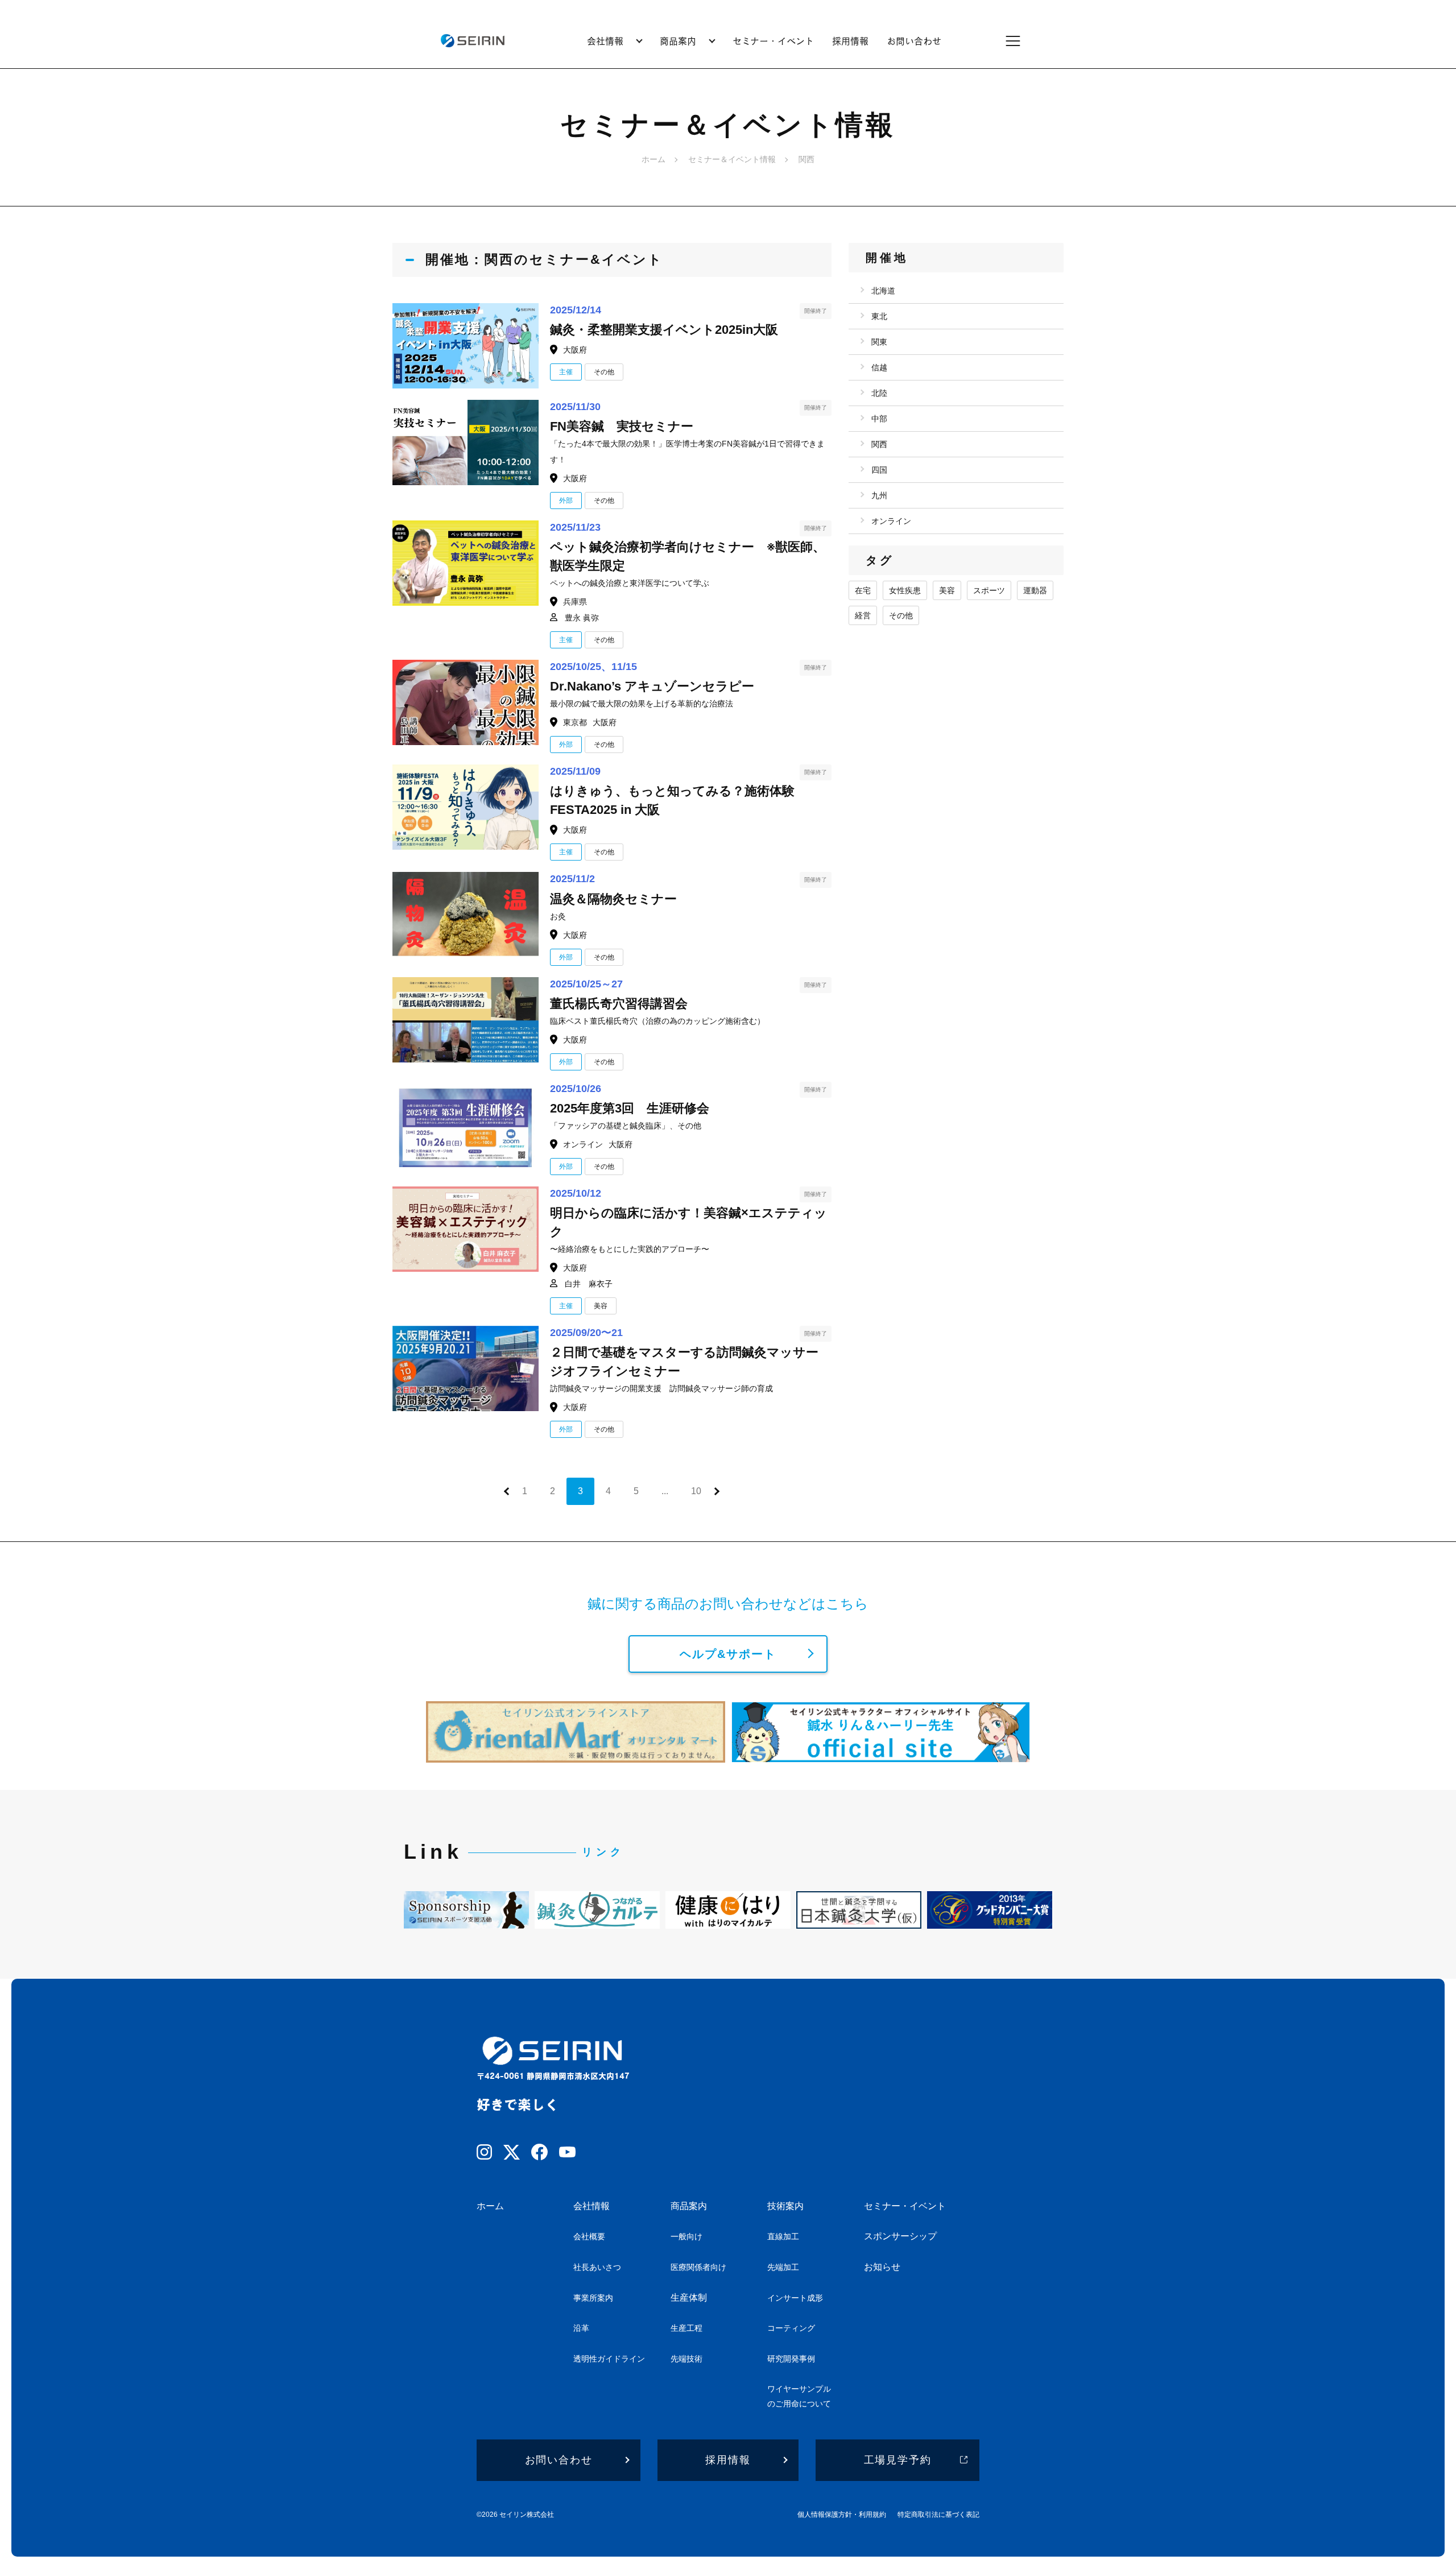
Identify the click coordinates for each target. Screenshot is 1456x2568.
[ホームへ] (472, 41)
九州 (879, 495)
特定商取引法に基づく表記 (938, 2515)
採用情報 (850, 41)
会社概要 (589, 2236)
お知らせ (882, 2267)
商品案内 (689, 2206)
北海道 (883, 291)
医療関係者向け (698, 2267)
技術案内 (785, 2206)
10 (696, 1491)
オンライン (891, 521)
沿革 (581, 2328)
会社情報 (591, 2206)
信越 (879, 367)
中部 (879, 419)
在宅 (863, 590)
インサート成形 (795, 2298)
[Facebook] (539, 2154)
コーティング (791, 2328)
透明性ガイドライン (609, 2359)
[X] (512, 2155)
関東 (879, 342)
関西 (879, 444)
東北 (879, 316)
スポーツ (989, 590)
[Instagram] (484, 2154)
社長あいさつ (597, 2267)
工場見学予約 (898, 2460)
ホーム (653, 159)
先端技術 (686, 2359)
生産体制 (689, 2298)
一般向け (686, 2236)
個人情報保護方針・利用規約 (842, 2515)
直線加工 (783, 2236)
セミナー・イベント (773, 41)
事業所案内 (593, 2298)
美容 (947, 590)
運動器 (1035, 590)
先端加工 (783, 2267)
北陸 (879, 393)
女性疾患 (905, 590)
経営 (863, 615)
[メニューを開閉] (1020, 41)
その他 (901, 615)
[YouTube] (567, 2154)
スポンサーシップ (900, 2236)
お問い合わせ (914, 41)
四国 (879, 470)
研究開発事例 (791, 2359)
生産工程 (686, 2328)
